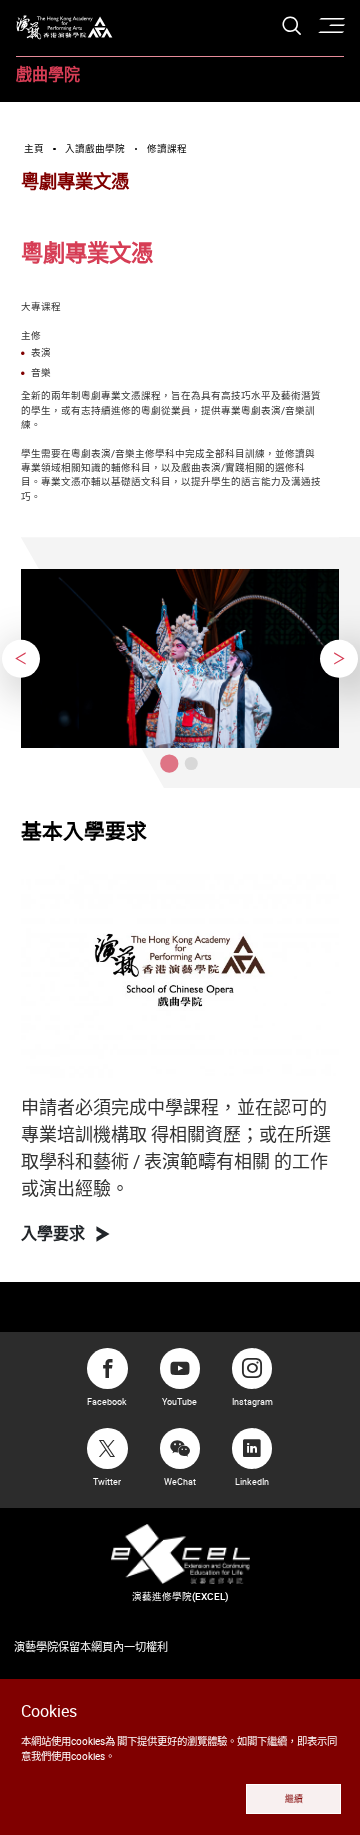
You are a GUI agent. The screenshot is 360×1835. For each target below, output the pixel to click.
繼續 (294, 1799)
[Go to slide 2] (191, 763)
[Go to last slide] (21, 659)
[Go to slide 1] (169, 763)
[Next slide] (339, 659)
